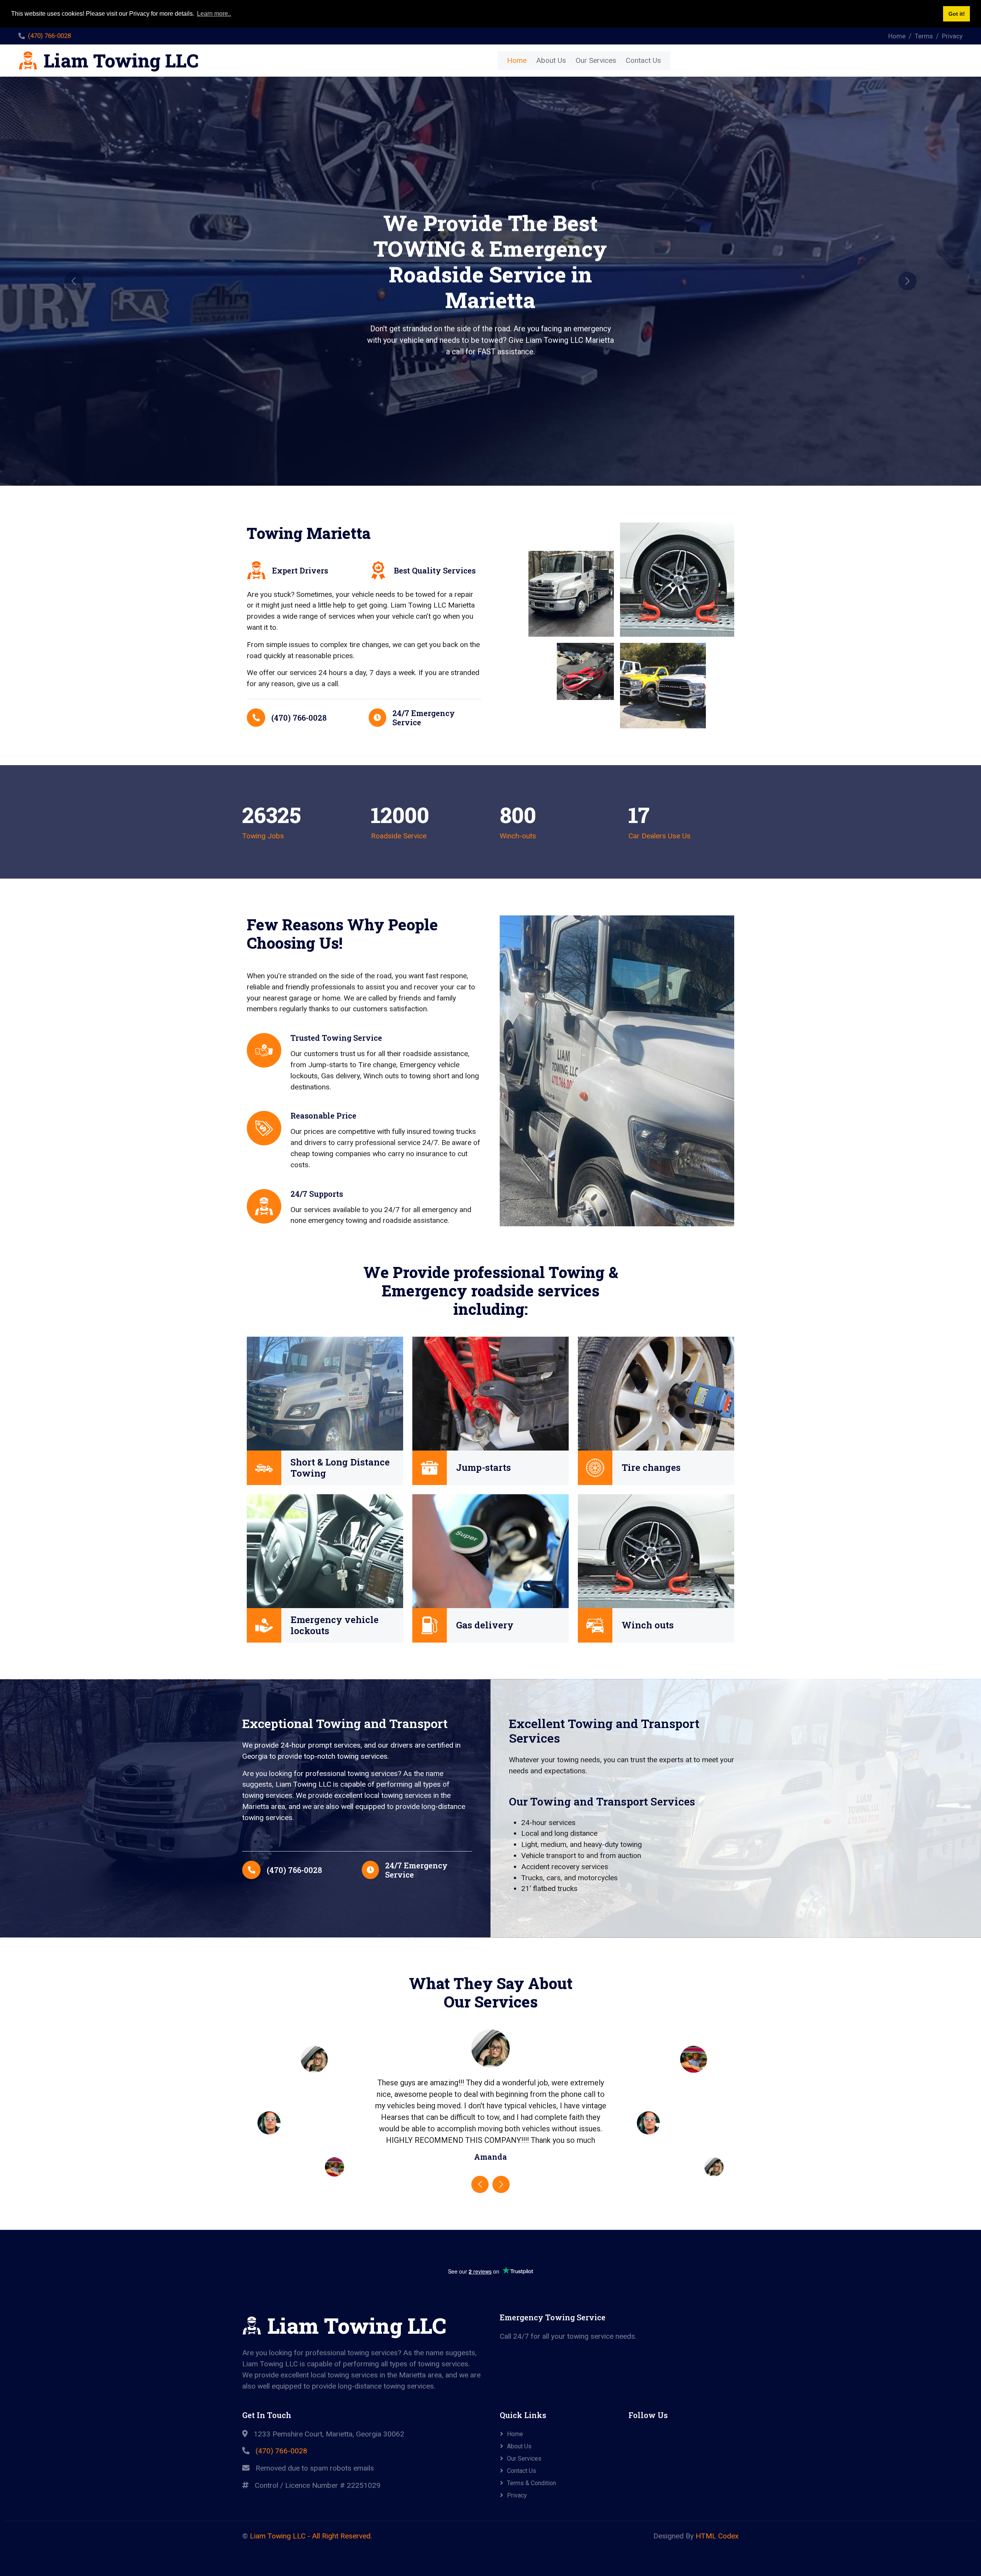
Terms (924, 36)
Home (897, 36)
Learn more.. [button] (214, 14)
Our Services (596, 60)
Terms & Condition (532, 2483)
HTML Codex (717, 2536)
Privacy (952, 36)
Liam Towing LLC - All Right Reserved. (311, 2536)
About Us (551, 60)
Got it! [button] (957, 14)
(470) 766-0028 (49, 36)
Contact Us (643, 60)
